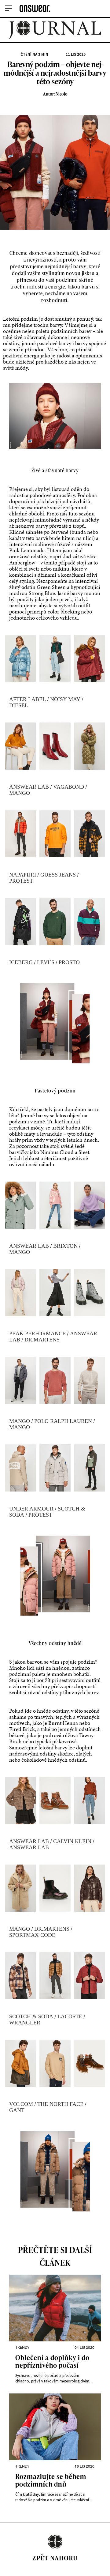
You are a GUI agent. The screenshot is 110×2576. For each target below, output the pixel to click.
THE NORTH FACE (60, 2104)
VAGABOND (69, 787)
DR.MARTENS (42, 1340)
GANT (17, 2110)
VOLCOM (21, 2104)
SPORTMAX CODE (32, 1935)
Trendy (22, 2347)
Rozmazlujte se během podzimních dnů (51, 2481)
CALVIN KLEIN (72, 1841)
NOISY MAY (65, 699)
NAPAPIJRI (23, 875)
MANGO (20, 793)
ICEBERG (21, 962)
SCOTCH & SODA (31, 2016)
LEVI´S (46, 962)
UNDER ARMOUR (31, 1509)
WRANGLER (25, 2023)
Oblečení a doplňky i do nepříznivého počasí (52, 2362)
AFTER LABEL (28, 699)
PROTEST (21, 881)
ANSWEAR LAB (29, 787)
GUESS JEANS (58, 875)
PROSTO (69, 962)
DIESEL (19, 705)
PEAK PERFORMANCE (37, 1333)
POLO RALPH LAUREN (63, 1421)
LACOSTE (70, 2016)
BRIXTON (65, 1246)
